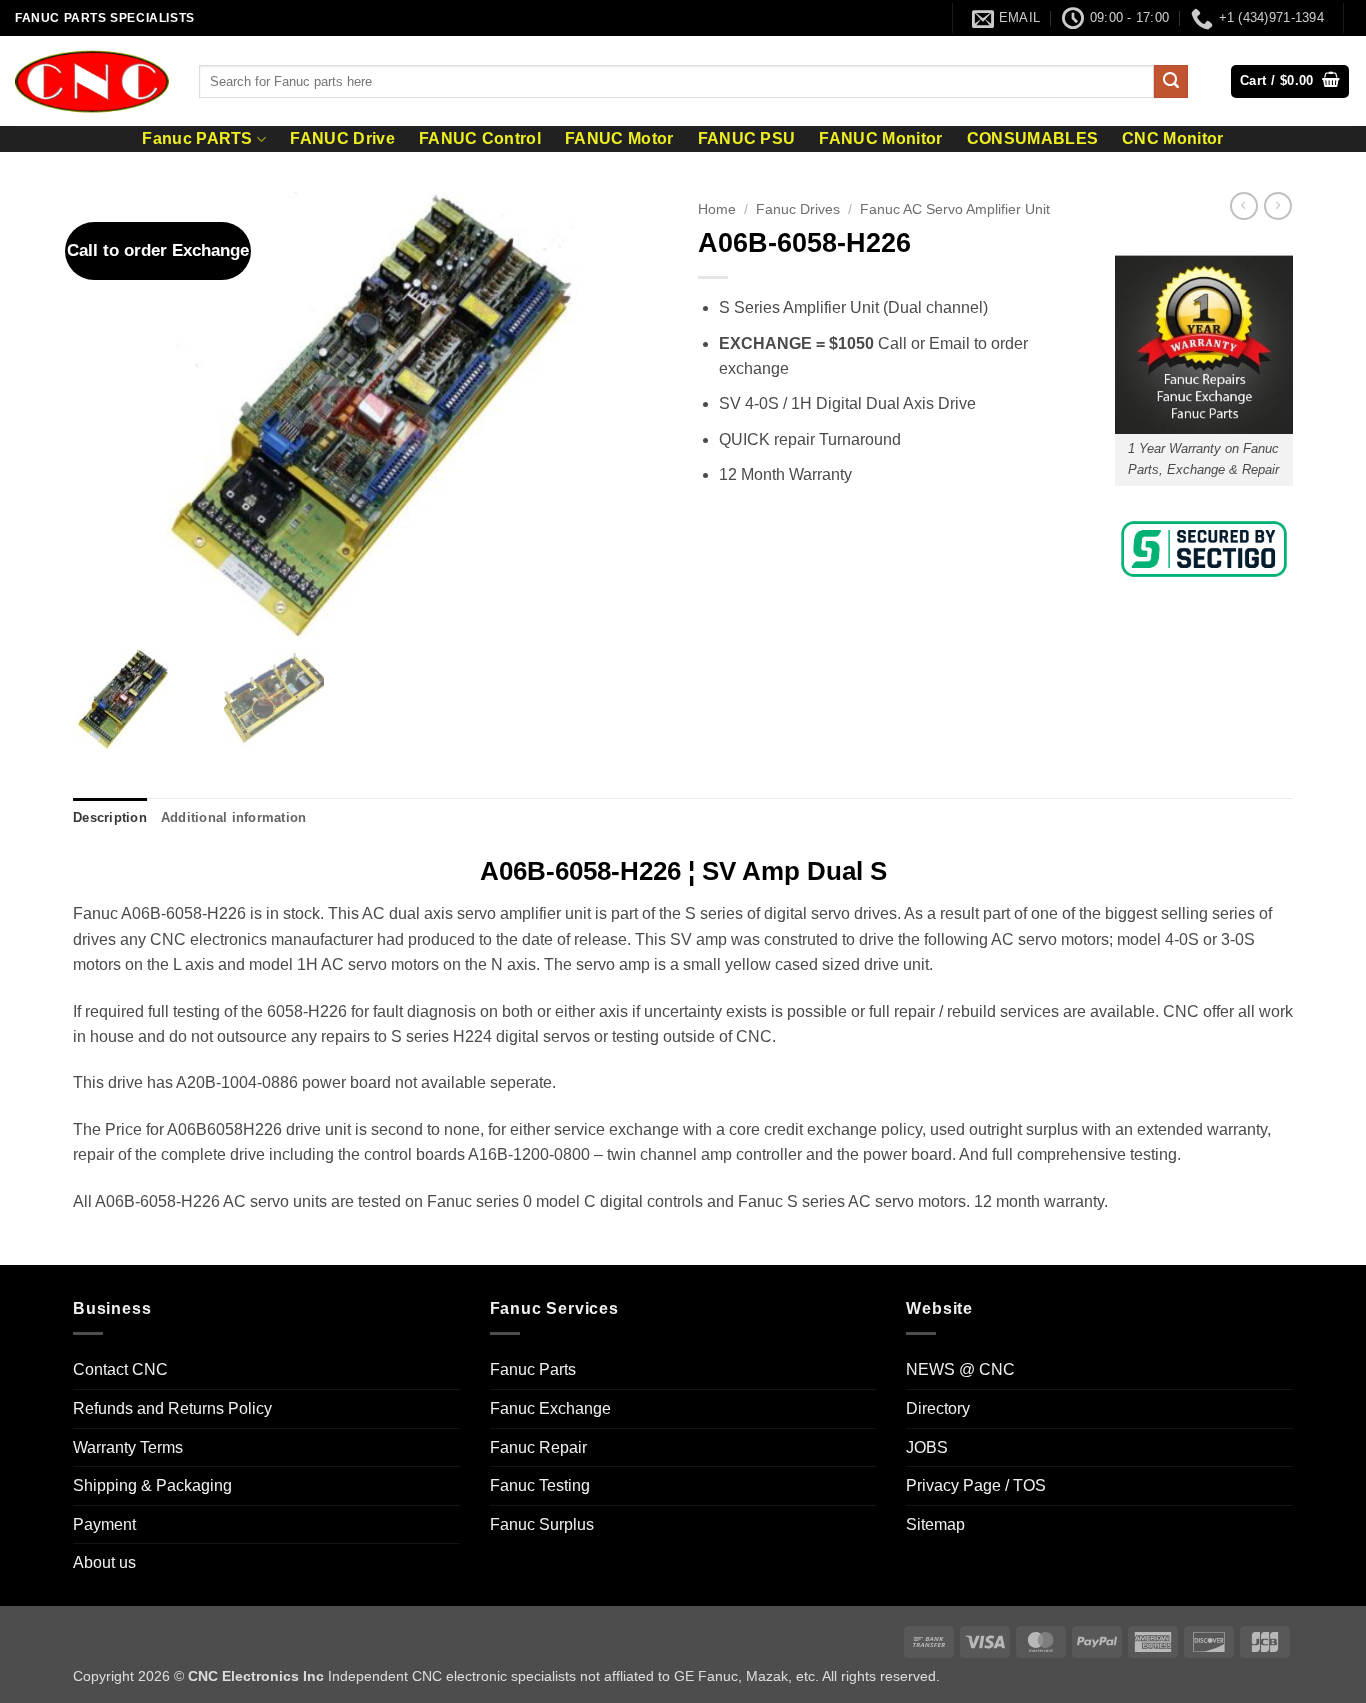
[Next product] (1244, 206)
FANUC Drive (342, 139)
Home (717, 209)
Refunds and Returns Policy (172, 1408)
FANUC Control (480, 139)
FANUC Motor (619, 139)
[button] (1290, 81)
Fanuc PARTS (197, 138)
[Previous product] (1278, 206)
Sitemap (935, 1524)
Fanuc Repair (538, 1447)
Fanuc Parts (533, 1369)
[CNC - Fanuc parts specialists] (92, 81)
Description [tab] (110, 817)
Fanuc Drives (798, 209)
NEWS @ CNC (960, 1369)
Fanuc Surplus (542, 1524)
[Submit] (1171, 82)
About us (104, 1562)
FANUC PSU (747, 139)
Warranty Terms (128, 1447)
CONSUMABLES (1033, 139)
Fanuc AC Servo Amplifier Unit (955, 209)
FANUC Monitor (880, 139)
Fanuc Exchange (550, 1408)
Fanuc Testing (540, 1485)
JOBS (927, 1447)
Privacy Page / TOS (976, 1485)
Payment (104, 1524)
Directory (938, 1408)
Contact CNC (120, 1369)
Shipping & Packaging (152, 1485)
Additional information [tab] (234, 817)
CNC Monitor (1173, 139)
